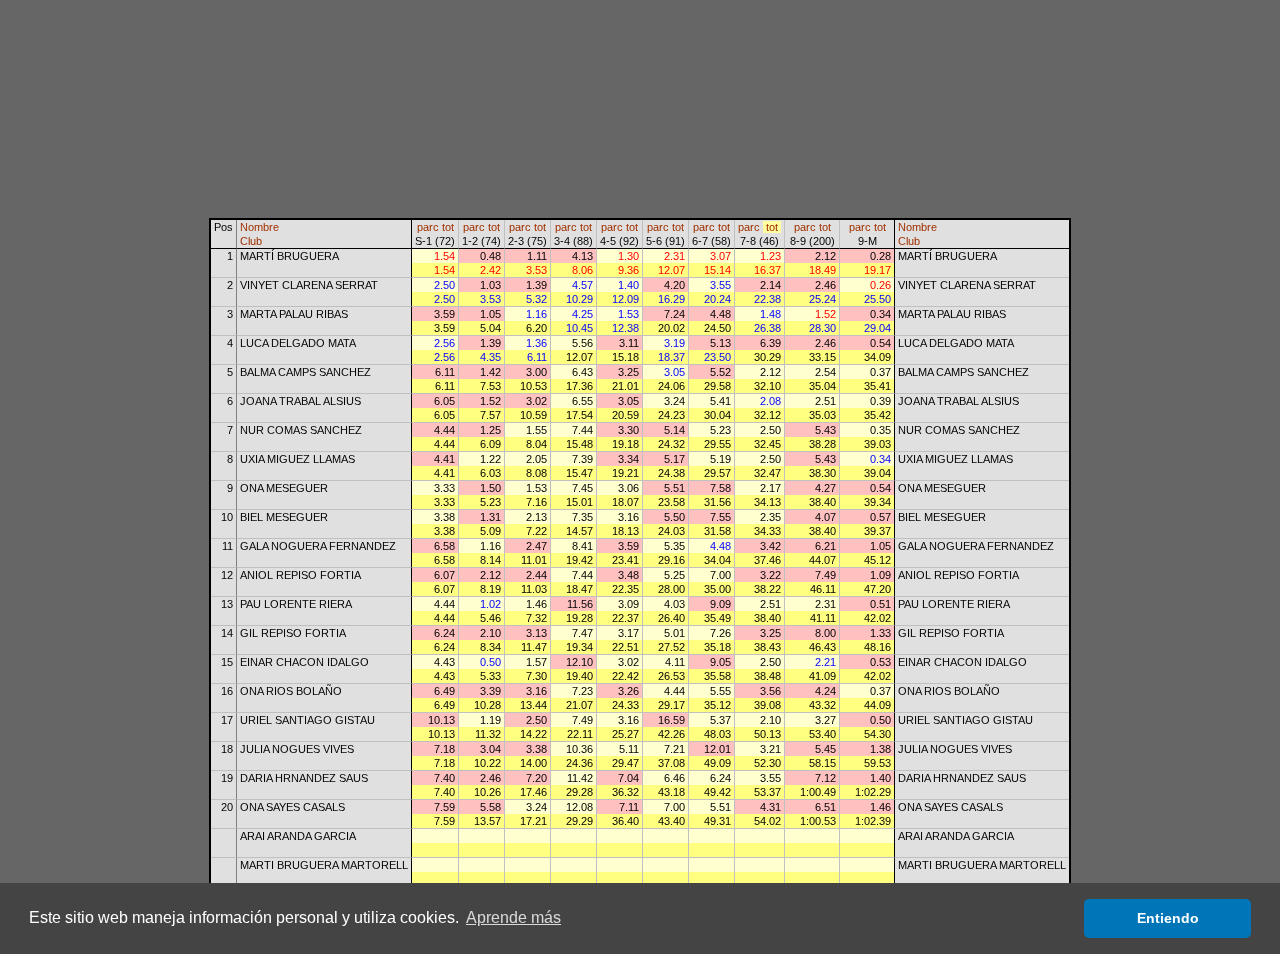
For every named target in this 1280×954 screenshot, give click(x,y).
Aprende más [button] (513, 917)
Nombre (259, 227)
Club (251, 241)
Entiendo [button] (1168, 918)
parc (428, 227)
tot (448, 227)
